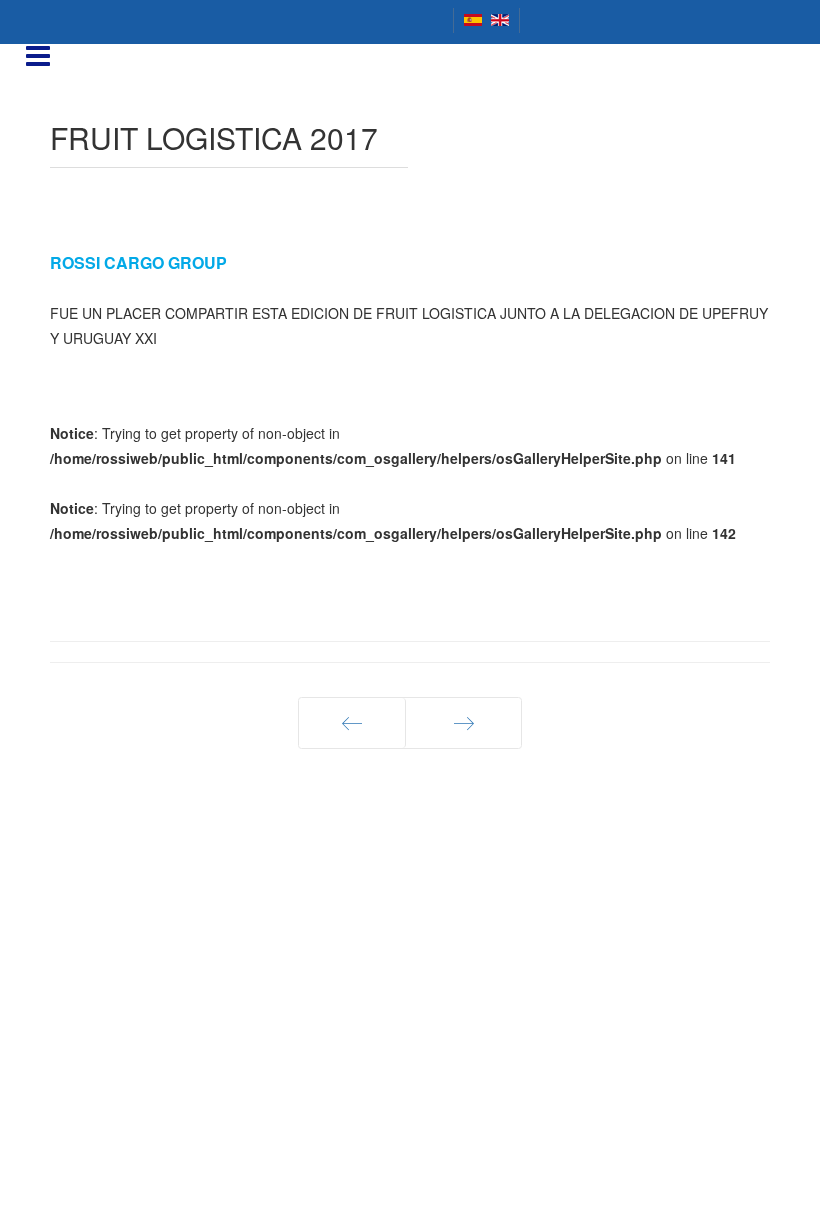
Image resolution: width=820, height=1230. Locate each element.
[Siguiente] (463, 723)
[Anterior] (352, 723)
